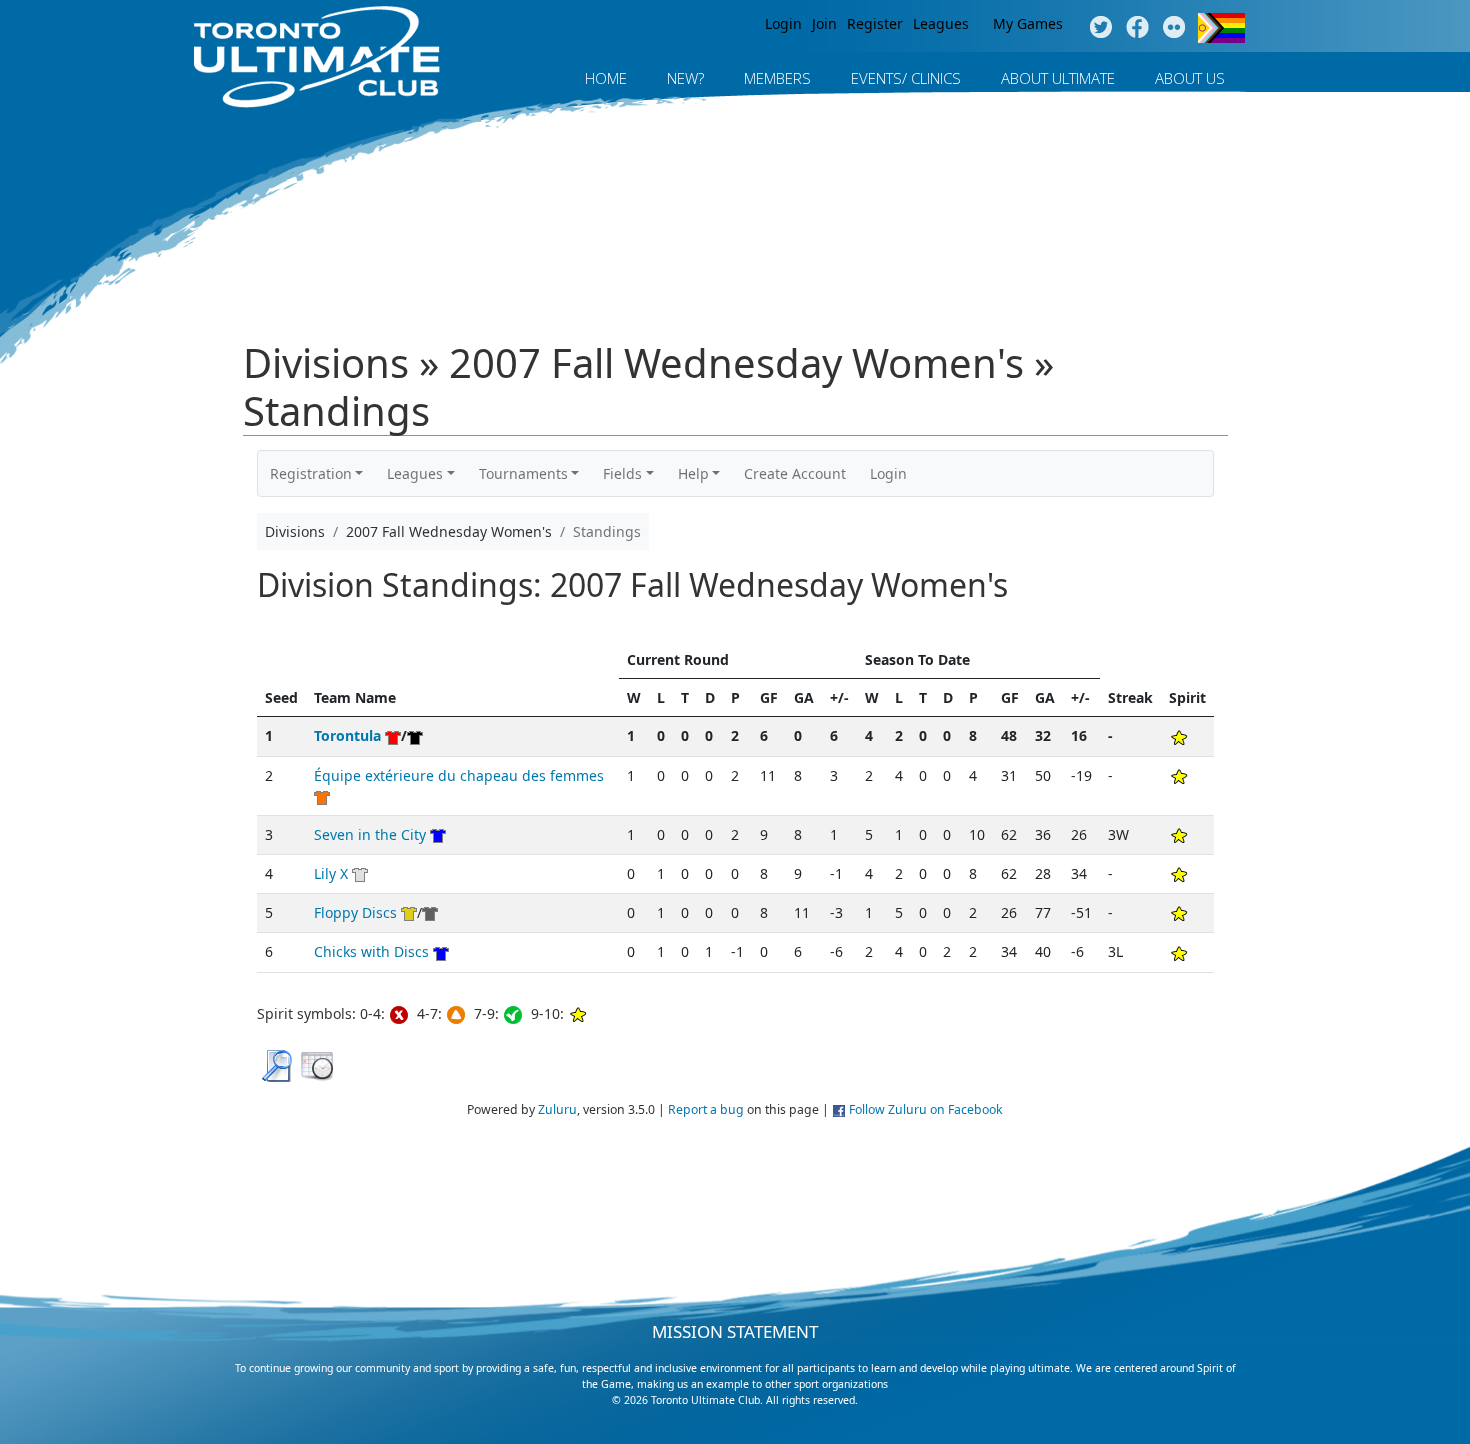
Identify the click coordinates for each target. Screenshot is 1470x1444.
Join (824, 23)
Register (875, 23)
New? (685, 78)
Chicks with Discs (371, 951)
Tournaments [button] (523, 473)
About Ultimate (1058, 78)
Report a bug (706, 1109)
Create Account (795, 473)
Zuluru (557, 1109)
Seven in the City (370, 834)
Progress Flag (1221, 28)
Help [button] (693, 473)
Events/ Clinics (906, 78)
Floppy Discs (355, 912)
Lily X (331, 873)
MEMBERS (777, 78)
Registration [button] (311, 473)
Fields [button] (622, 473)
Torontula (347, 735)
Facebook (1137, 28)
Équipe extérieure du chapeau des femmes (459, 775)
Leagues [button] (415, 473)
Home (606, 78)
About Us (1190, 78)
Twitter (1100, 28)
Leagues (941, 23)
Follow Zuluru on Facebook (926, 1109)
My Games (1028, 23)
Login (783, 23)
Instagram (1174, 28)
